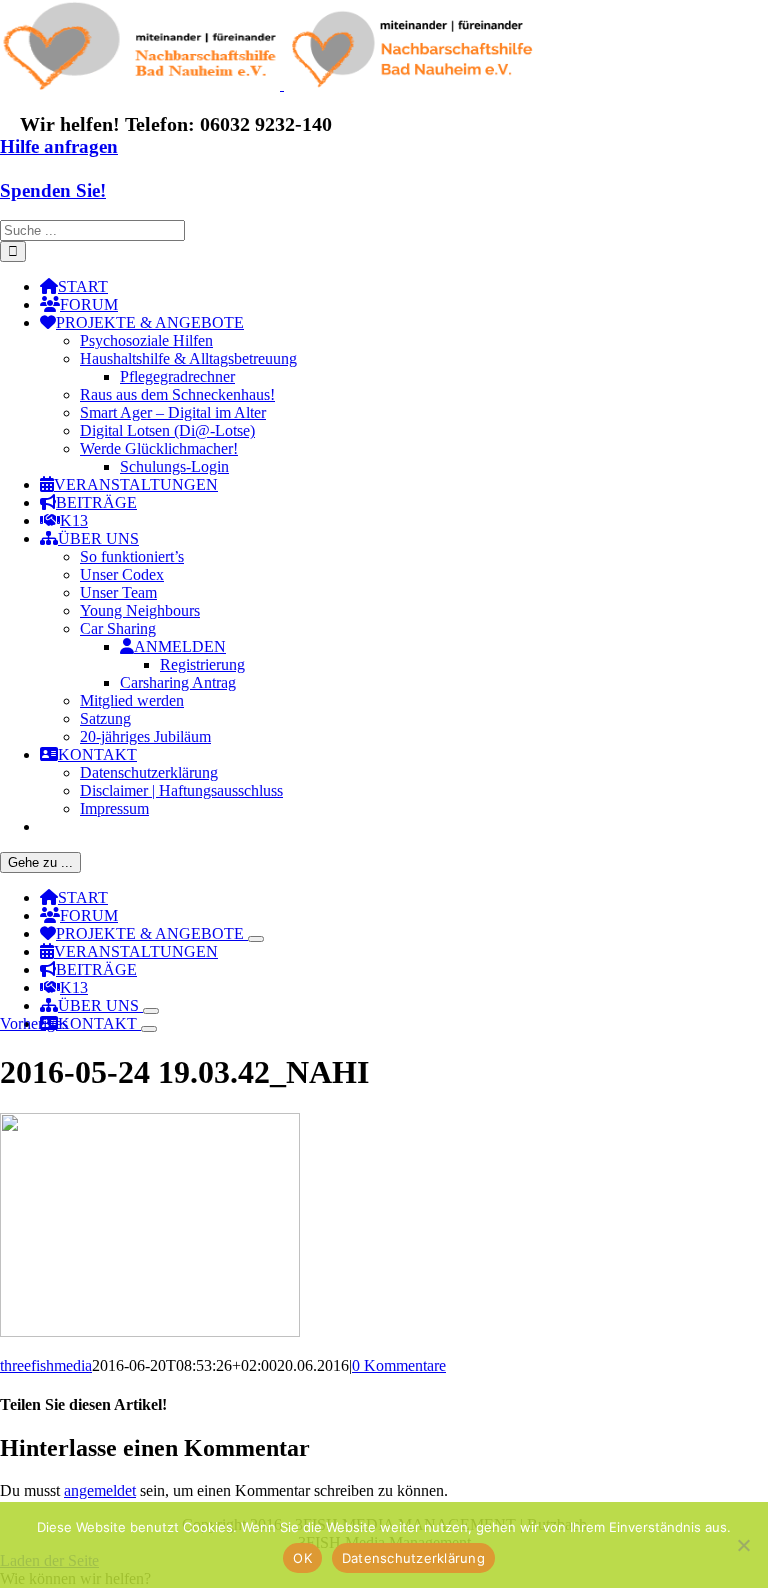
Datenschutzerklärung (413, 1558)
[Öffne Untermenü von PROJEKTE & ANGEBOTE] (256, 939)
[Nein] (743, 1545)
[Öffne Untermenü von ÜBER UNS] (151, 1011)
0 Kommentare (399, 1365)
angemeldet (100, 1490)
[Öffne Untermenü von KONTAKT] (149, 1029)
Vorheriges (34, 1023)
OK (302, 1558)
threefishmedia (46, 1365)
